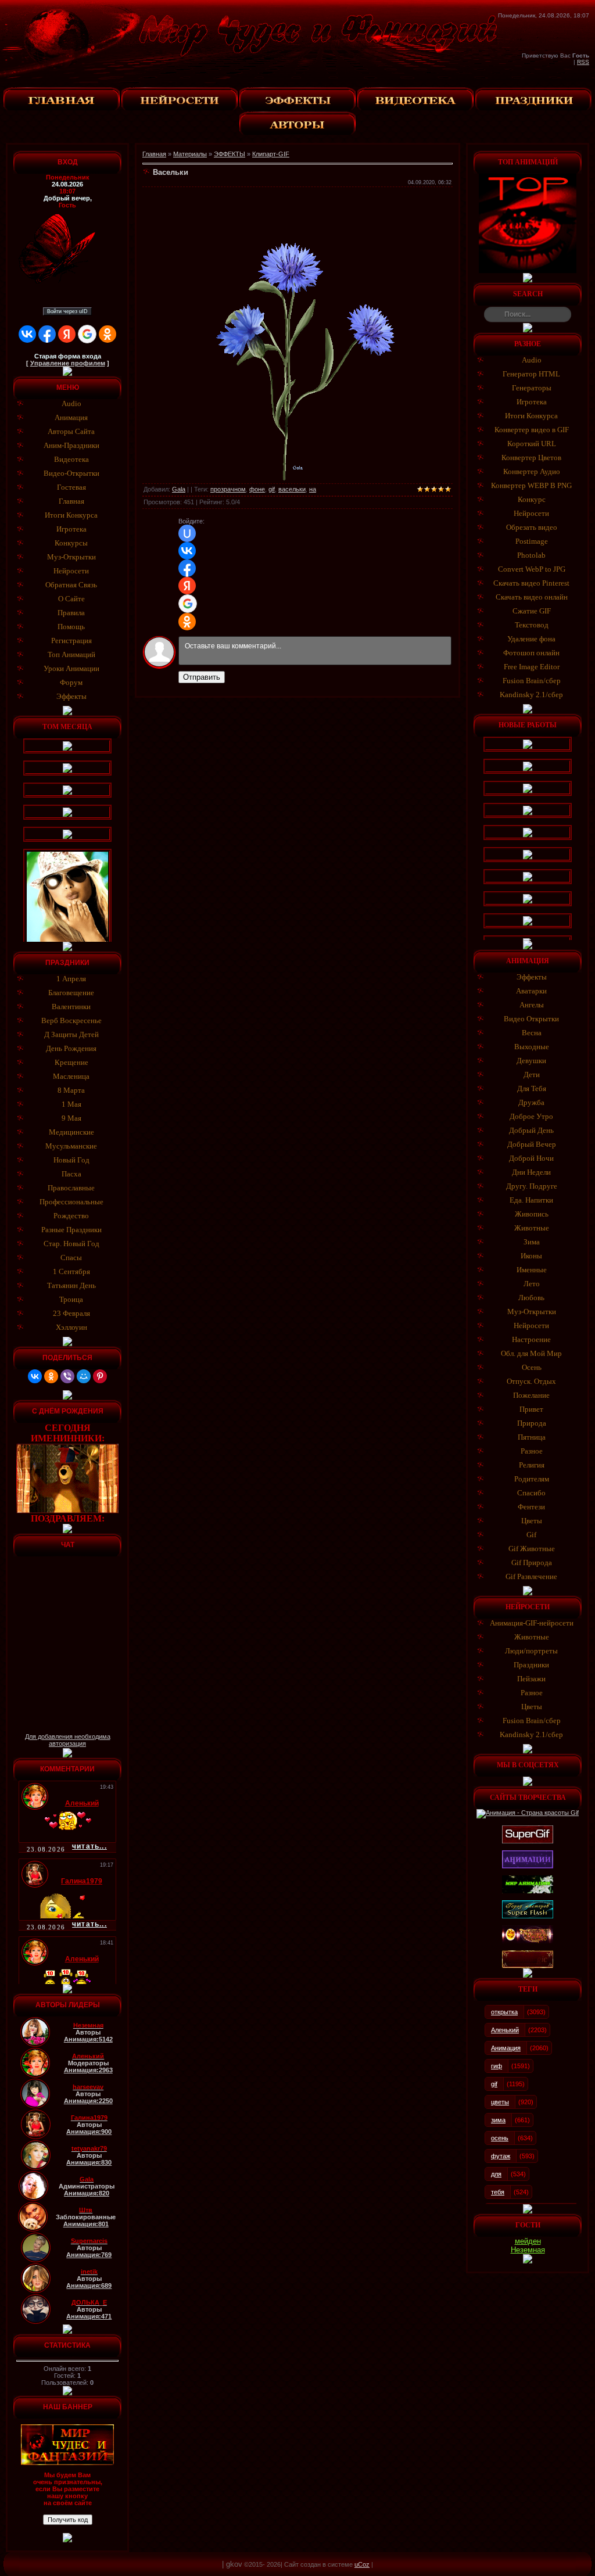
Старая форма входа (68, 356)
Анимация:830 (89, 2162)
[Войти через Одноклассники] (107, 334)
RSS (583, 62)
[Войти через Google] (87, 334)
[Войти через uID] (187, 533)
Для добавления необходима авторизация (68, 1740)
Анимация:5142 (88, 2039)
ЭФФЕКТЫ (230, 154)
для (496, 2174)
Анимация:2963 (88, 2070)
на (313, 489)
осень (500, 2138)
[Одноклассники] (51, 1376)
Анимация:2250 (88, 2101)
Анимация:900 (89, 2132)
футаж (501, 2156)
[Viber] (67, 1376)
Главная (154, 154)
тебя (498, 2192)
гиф (497, 2066)
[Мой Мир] (84, 1376)
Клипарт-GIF (271, 154)
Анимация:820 (87, 2193)
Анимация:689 (89, 2286)
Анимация (506, 2048)
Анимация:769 (89, 2255)
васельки (292, 489)
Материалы (190, 154)
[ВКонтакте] (35, 1376)
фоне (257, 489)
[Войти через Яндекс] (67, 334)
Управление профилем (68, 363)
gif (272, 489)
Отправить (202, 677)
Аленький (505, 2030)
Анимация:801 (86, 2224)
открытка (504, 2012)
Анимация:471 (89, 2316)
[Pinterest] (100, 1376)
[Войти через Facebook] (47, 334)
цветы (500, 2102)
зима (498, 2120)
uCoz (362, 2564)
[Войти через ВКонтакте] (27, 334)
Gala (179, 489)
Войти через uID (67, 311)
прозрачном (228, 489)
